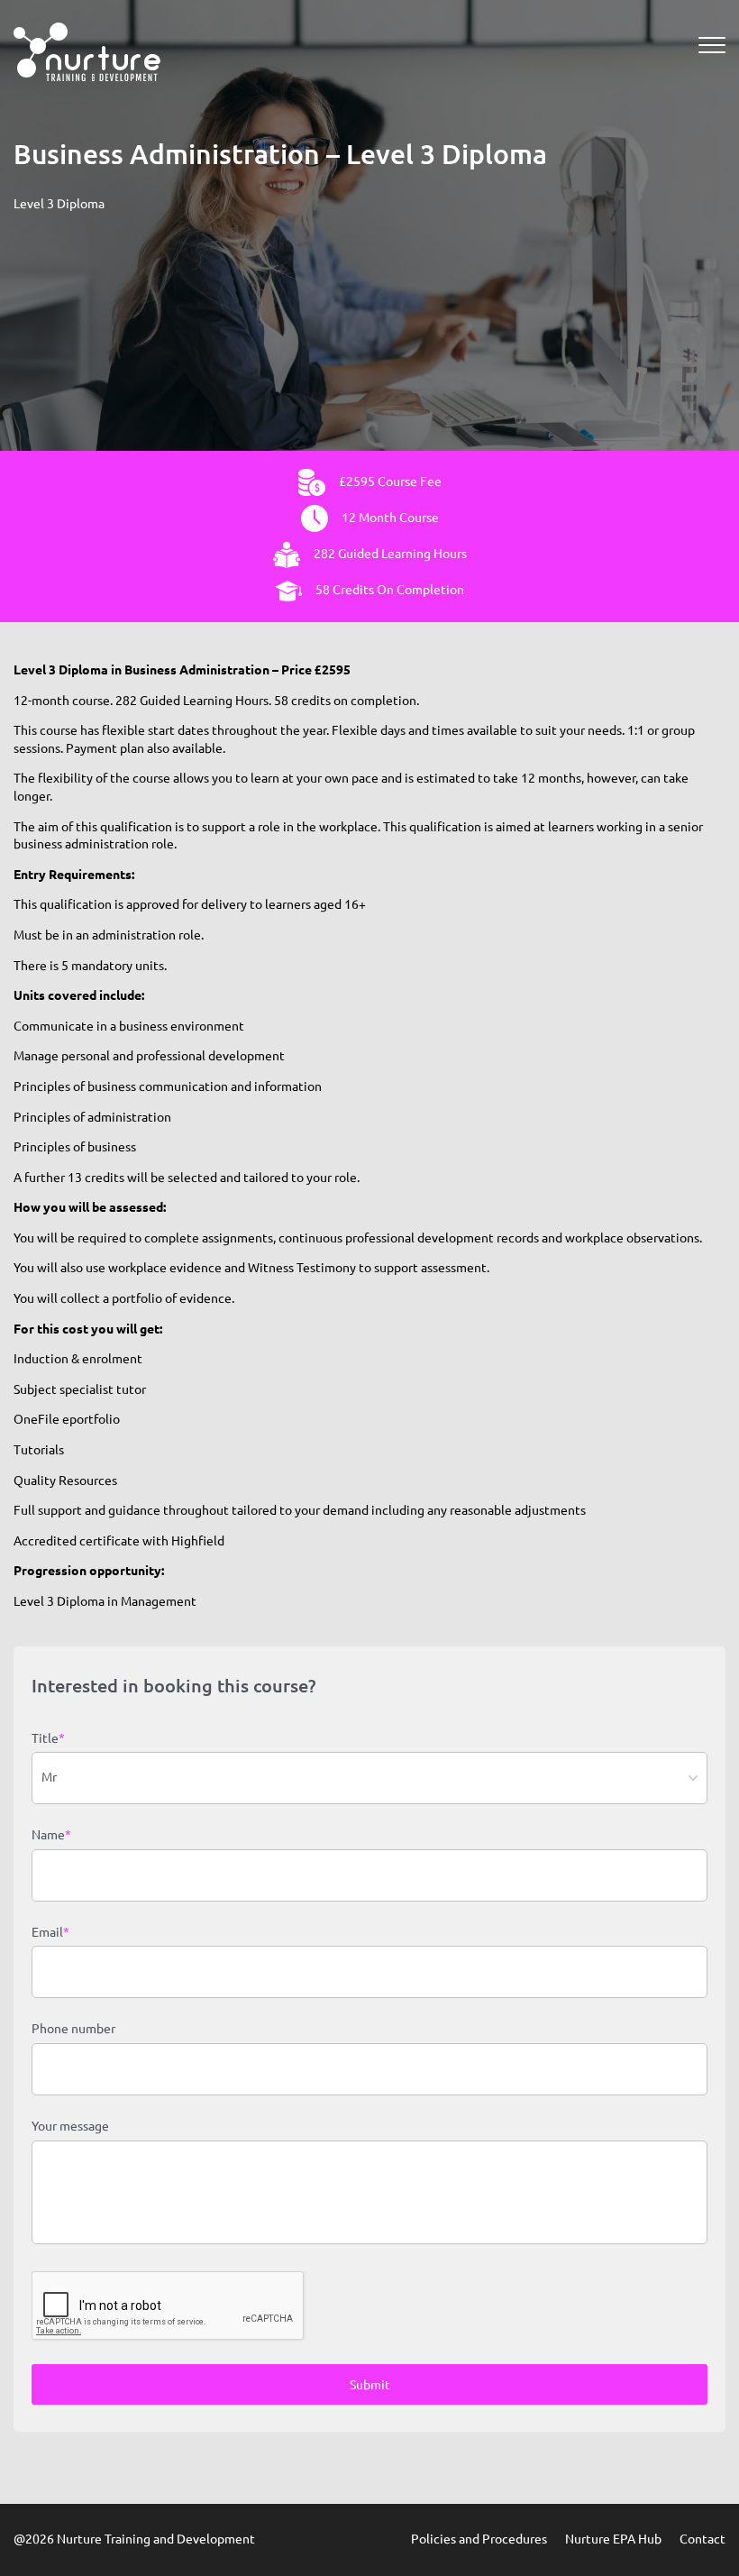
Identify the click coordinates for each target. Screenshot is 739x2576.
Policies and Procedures (479, 2539)
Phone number (73, 2029)
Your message (70, 2126)
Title (48, 1738)
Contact (703, 2539)
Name (51, 1835)
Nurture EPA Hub (613, 2539)
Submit (370, 2385)
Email (50, 1932)
